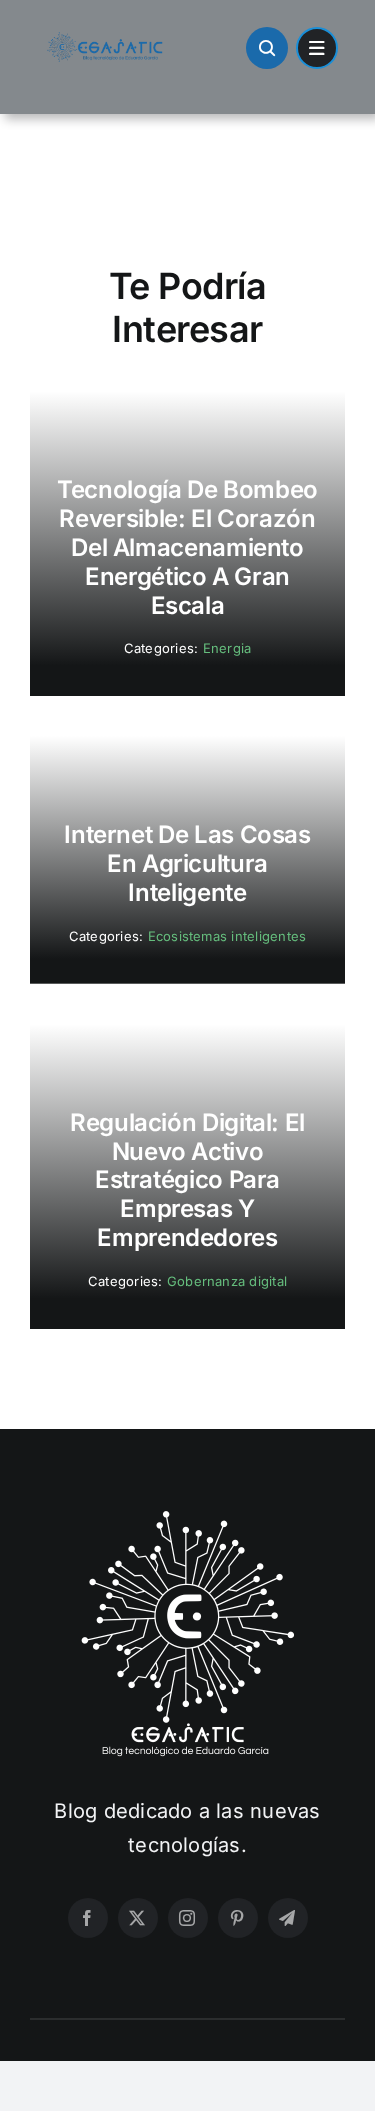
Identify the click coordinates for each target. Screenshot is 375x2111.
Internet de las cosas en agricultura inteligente (187, 863)
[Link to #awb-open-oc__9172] (267, 48)
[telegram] (288, 1918)
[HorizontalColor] (105, 40)
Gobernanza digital (227, 1281)
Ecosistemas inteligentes (227, 936)
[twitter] (138, 1918)
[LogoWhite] (188, 1517)
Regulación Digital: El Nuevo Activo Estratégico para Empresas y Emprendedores (187, 1180)
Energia (227, 648)
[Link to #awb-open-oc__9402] (317, 48)
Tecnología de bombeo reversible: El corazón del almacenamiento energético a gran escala (187, 547)
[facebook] (88, 1918)
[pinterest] (238, 1918)
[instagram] (188, 1918)
